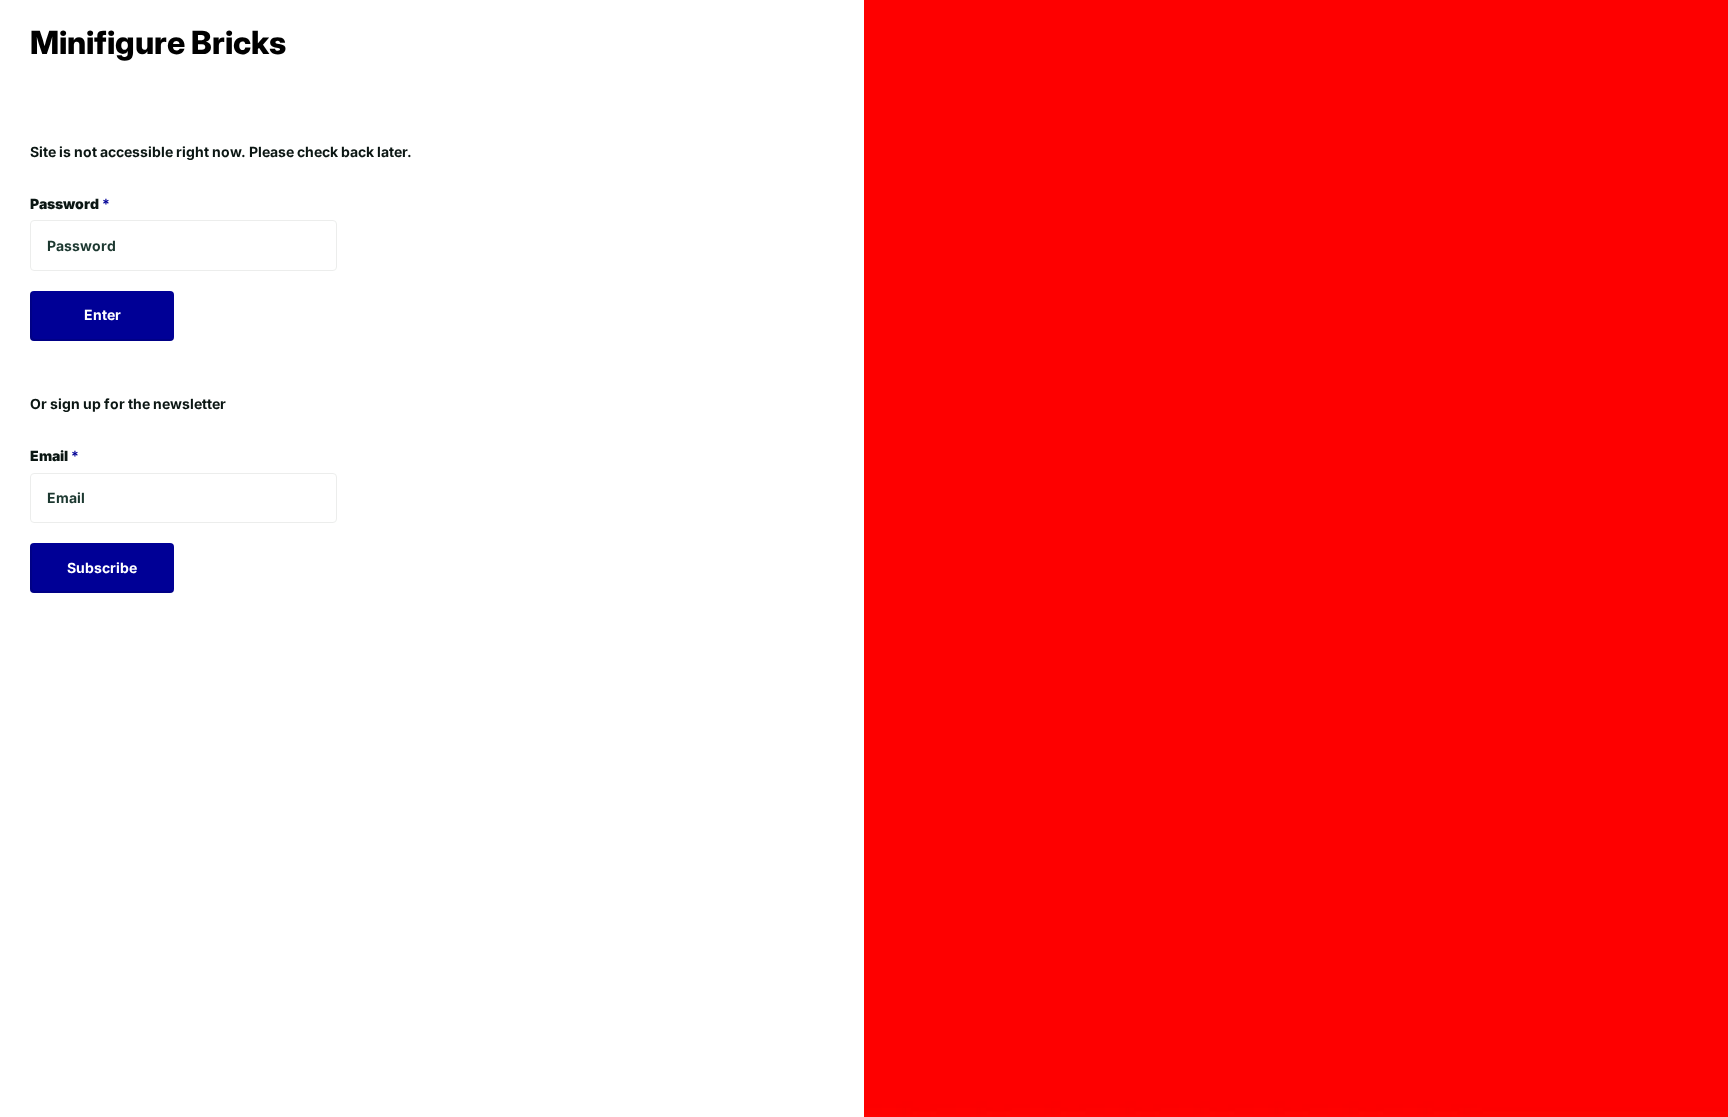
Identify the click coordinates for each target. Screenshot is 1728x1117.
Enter (102, 314)
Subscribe (102, 567)
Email (54, 455)
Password (70, 203)
